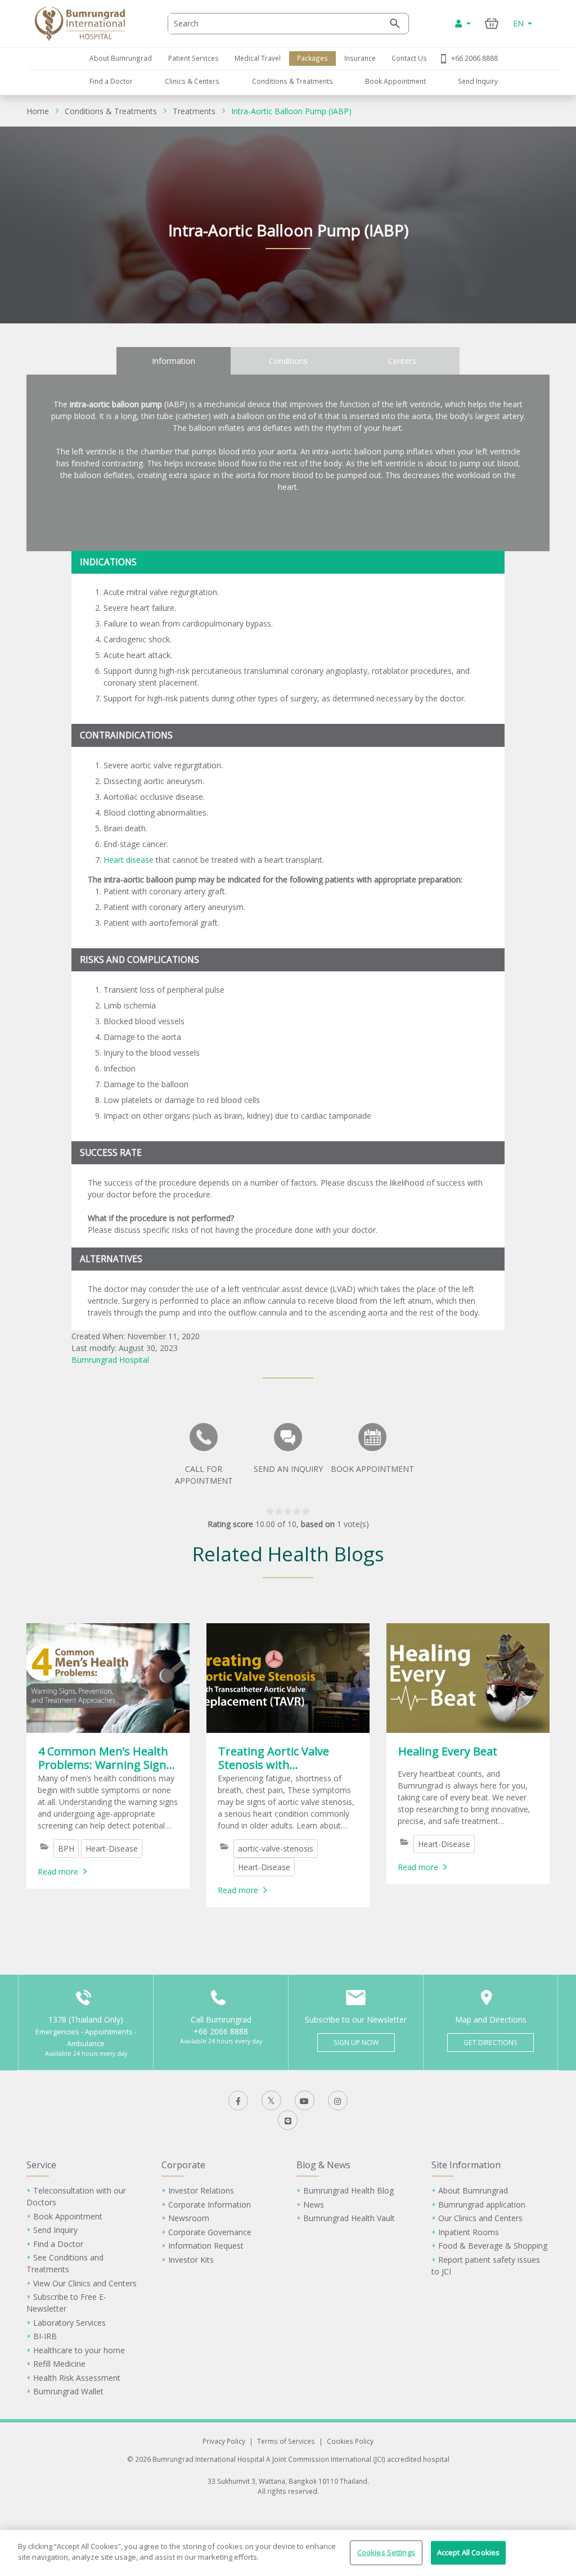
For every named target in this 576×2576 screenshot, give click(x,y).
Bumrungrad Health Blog (348, 2190)
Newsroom (189, 2218)
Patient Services (193, 58)
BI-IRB (45, 2336)
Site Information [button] (466, 2165)
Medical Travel (258, 58)
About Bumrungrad (121, 58)
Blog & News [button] (323, 2165)
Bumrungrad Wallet (68, 2391)
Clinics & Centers (192, 81)
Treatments (194, 111)
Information (174, 361)
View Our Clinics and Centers (85, 2283)
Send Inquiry (478, 81)
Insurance (360, 58)
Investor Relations (201, 2190)
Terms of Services (286, 2441)
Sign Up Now (356, 2043)
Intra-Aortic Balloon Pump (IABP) (291, 111)
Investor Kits (191, 2260)
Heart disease (129, 860)
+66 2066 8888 (474, 58)
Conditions (288, 361)
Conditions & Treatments (292, 81)
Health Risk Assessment (77, 2378)
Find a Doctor (111, 81)
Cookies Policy (350, 2441)
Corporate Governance (210, 2232)
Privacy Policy (224, 2441)
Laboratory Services (69, 2323)
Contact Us (409, 58)
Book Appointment (395, 81)
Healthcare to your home (79, 2350)
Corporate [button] (183, 2165)
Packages (312, 58)
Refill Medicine (59, 2364)
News (314, 2205)
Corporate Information (210, 2205)
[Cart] (492, 23)
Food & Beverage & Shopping (493, 2246)
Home (38, 111)
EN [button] (519, 23)
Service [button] (41, 2165)
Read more (58, 1872)
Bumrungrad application (482, 2205)
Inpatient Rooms (469, 2232)
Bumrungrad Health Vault (349, 2218)
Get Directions (490, 2043)
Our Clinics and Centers (480, 2218)
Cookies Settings (386, 2552)
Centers (402, 361)
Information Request (206, 2246)
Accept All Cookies (468, 2552)
